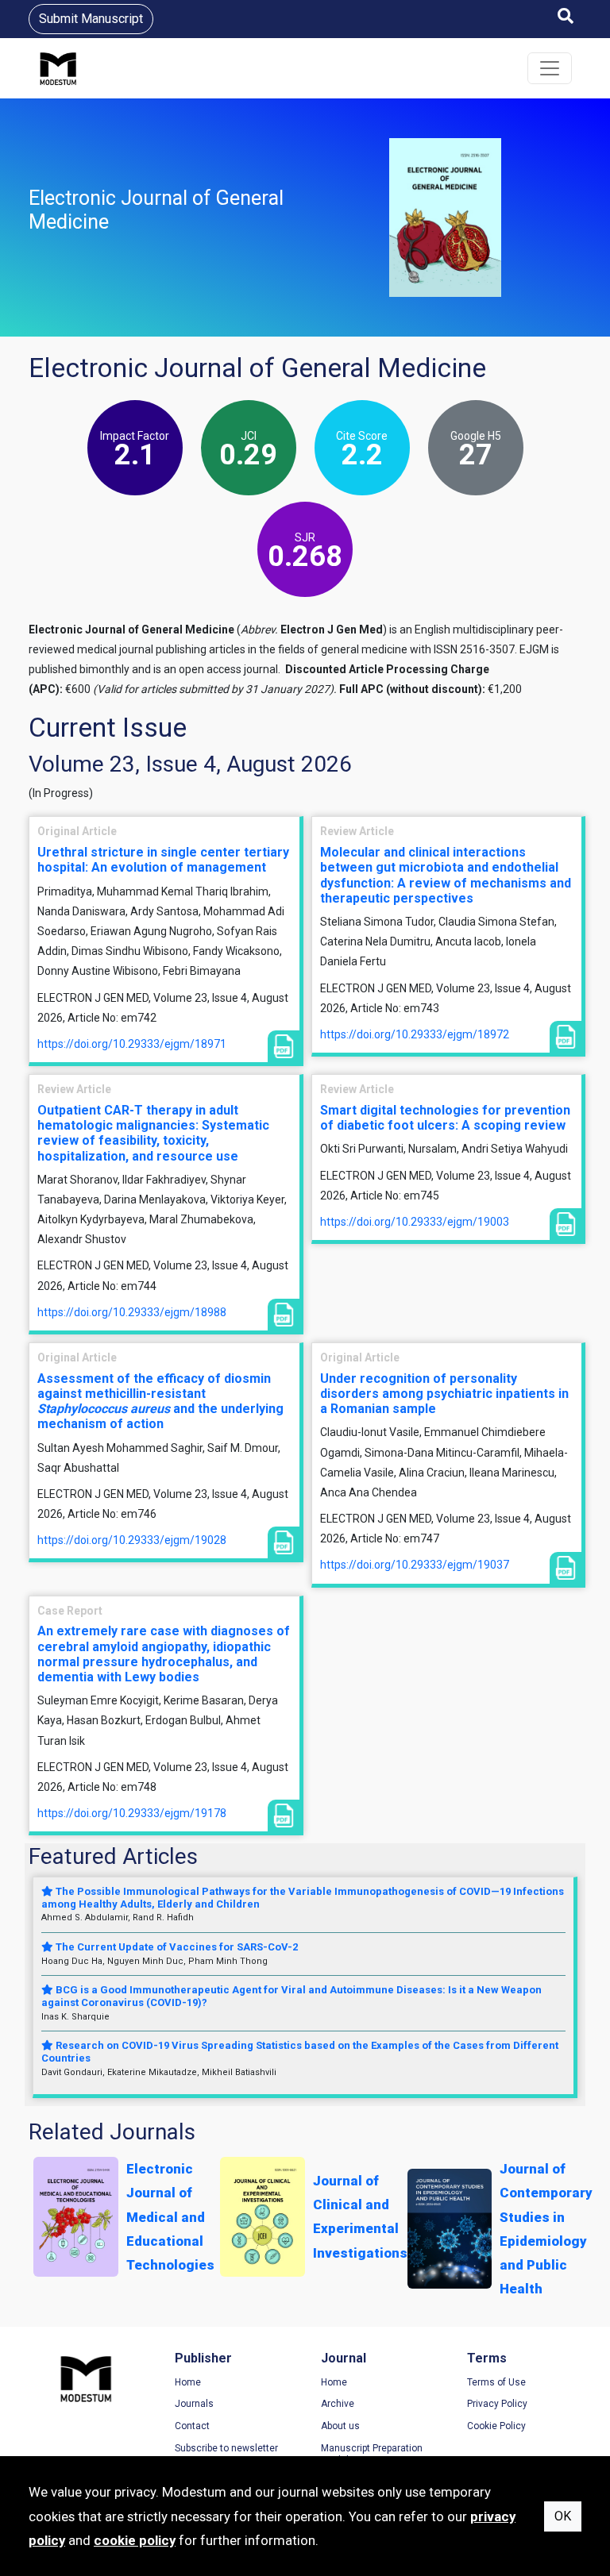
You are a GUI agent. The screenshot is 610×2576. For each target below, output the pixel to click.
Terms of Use (496, 2382)
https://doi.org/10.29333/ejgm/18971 (132, 1044)
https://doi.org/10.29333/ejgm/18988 (132, 1312)
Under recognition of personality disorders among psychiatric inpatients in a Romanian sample (444, 1394)
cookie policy (135, 2540)
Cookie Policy (496, 2426)
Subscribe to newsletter (226, 2448)
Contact (192, 2426)
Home (188, 2382)
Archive (338, 2404)
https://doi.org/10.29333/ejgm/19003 (415, 1222)
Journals (194, 2404)
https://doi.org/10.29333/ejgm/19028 (132, 1540)
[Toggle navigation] (550, 68)
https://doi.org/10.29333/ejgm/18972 (415, 1034)
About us (340, 2426)
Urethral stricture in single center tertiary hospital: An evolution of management (163, 860)
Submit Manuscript (91, 19)
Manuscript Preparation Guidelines (372, 2455)
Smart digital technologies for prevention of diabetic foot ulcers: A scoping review (445, 1118)
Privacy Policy (497, 2404)
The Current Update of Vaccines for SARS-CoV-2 (176, 1947)
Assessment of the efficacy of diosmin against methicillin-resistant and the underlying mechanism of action (160, 1402)
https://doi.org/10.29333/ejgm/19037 (415, 1565)
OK (563, 2516)
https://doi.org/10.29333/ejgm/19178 (132, 1813)
